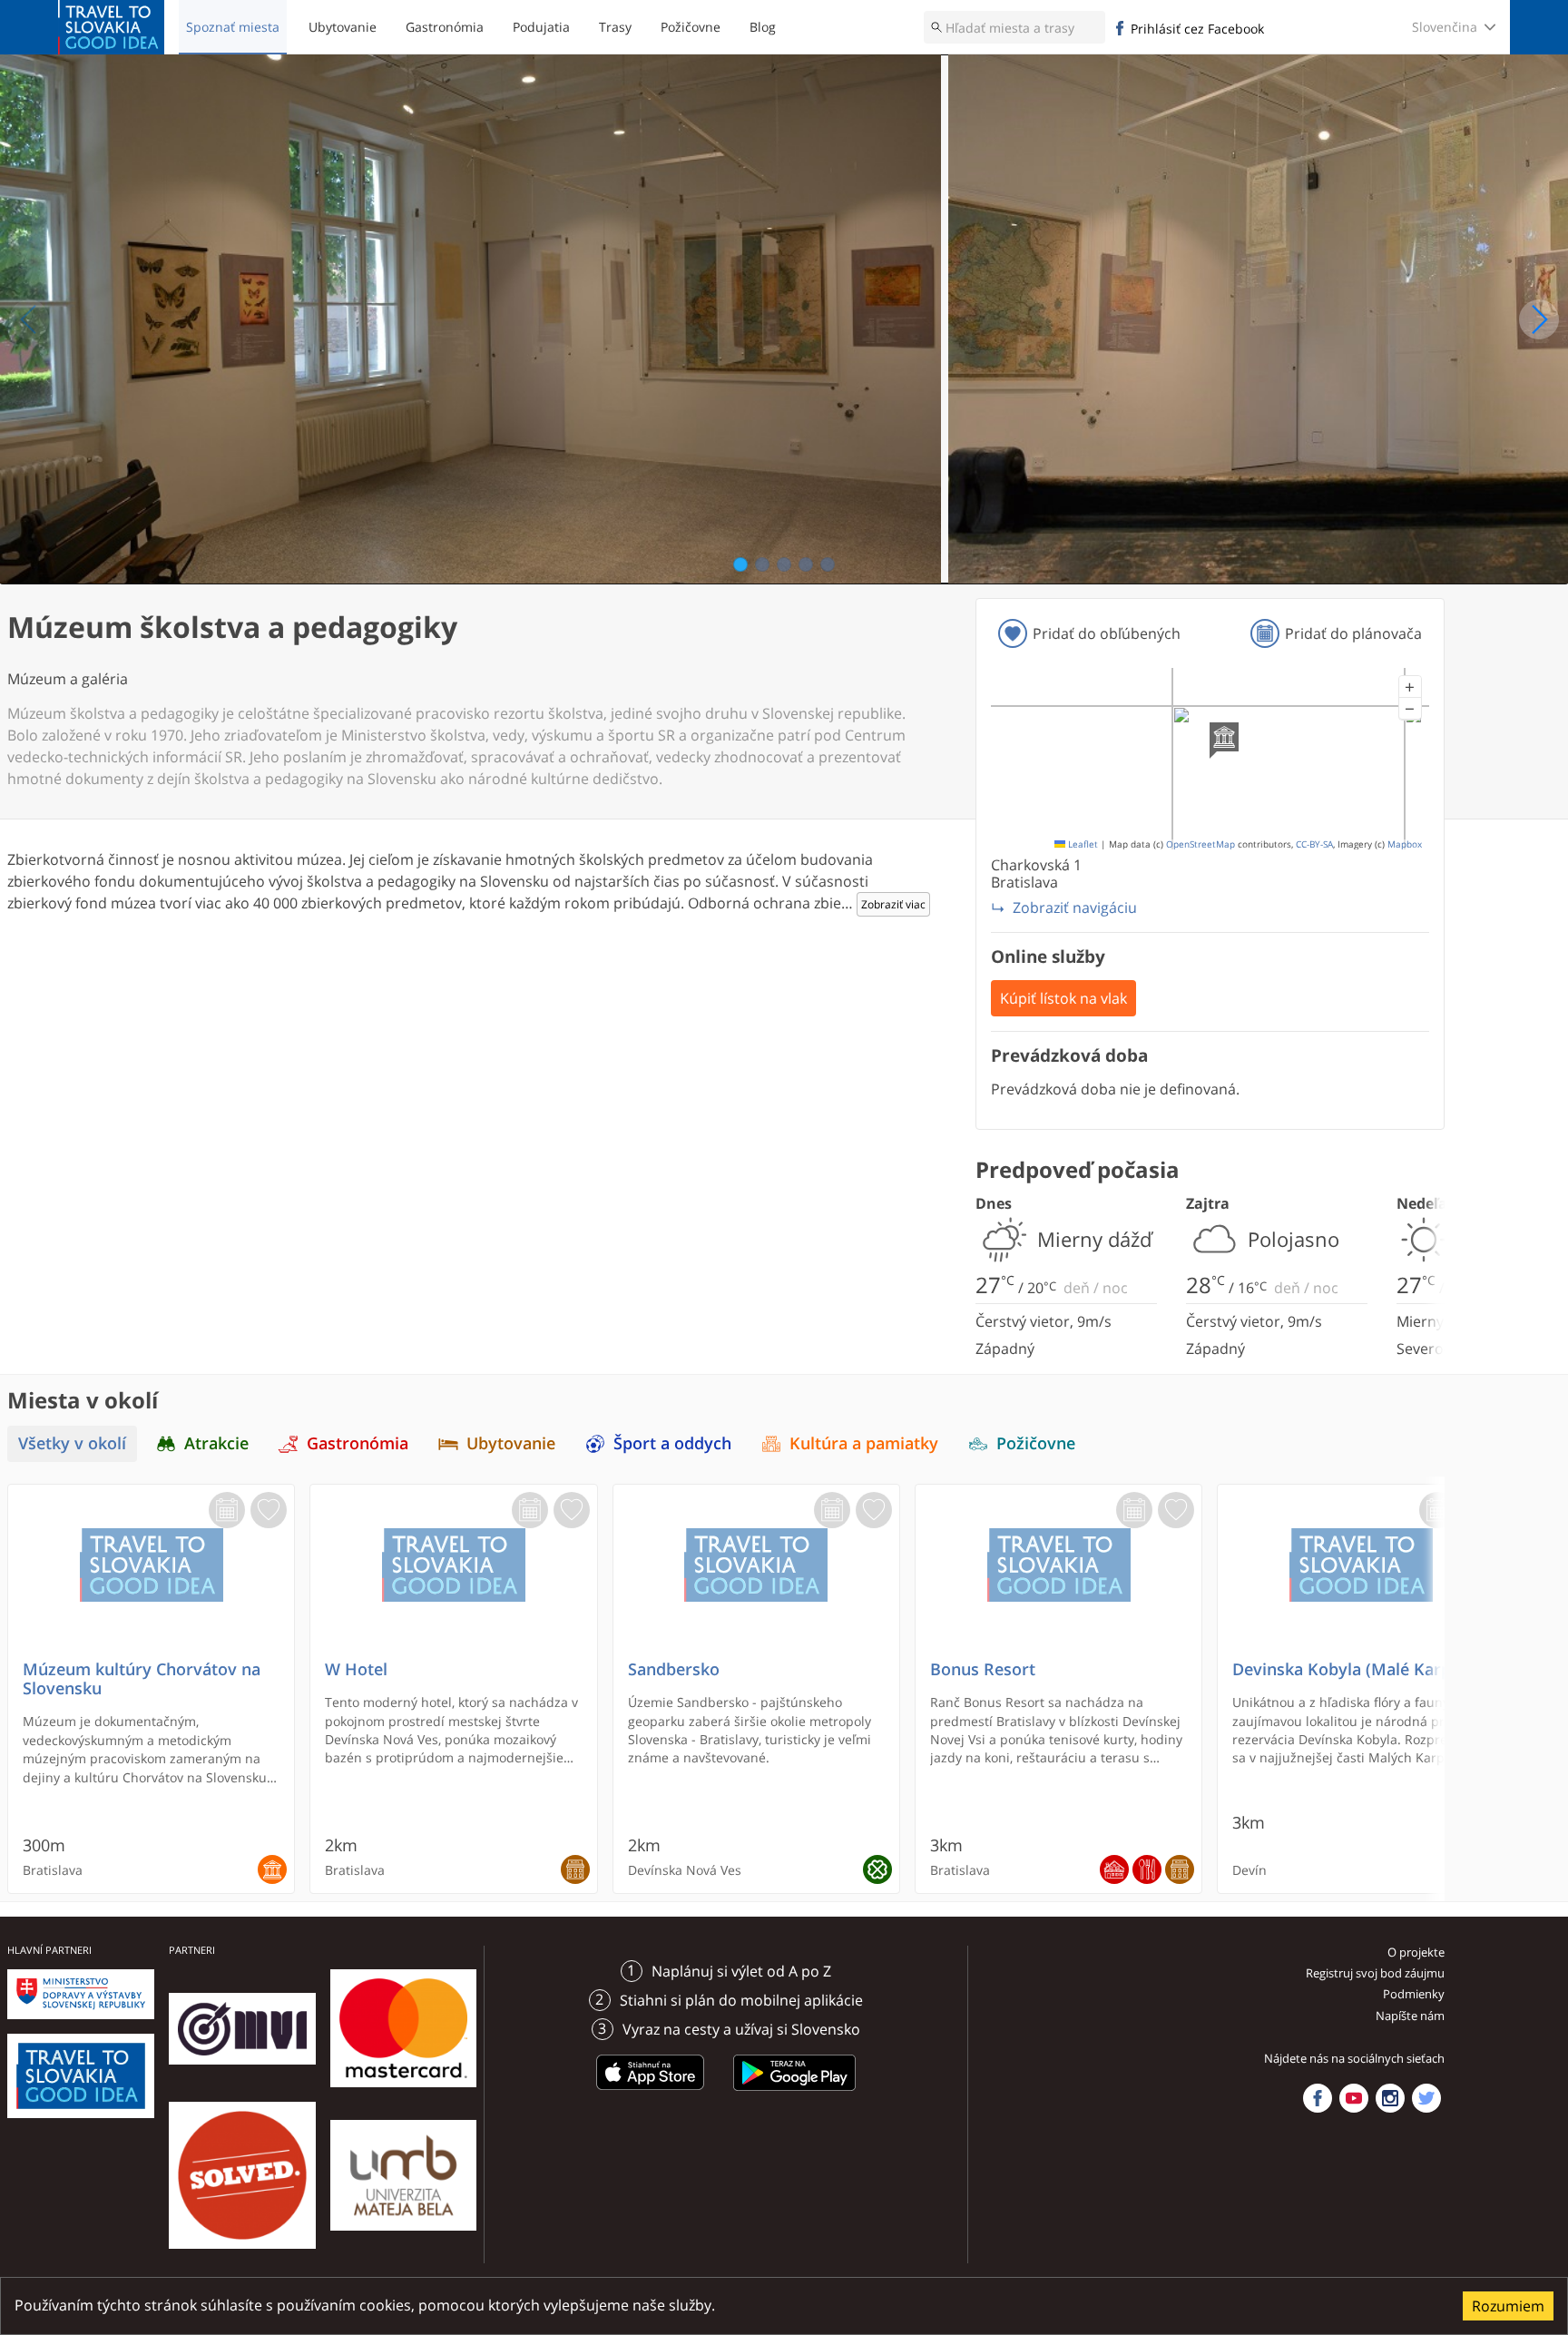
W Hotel (356, 1669)
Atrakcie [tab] (216, 1443)
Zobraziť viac (893, 904)
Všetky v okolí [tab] (72, 1443)
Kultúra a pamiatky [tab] (864, 1443)
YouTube (1354, 2098)
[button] (1410, 687)
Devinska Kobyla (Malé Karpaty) (1357, 1669)
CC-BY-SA (1314, 844)
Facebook (1318, 2098)
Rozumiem (1508, 2306)
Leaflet (1082, 844)
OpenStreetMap (1200, 844)
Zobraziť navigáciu (1075, 908)
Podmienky (1414, 1994)
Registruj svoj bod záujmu (1375, 1973)
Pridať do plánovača (1353, 633)
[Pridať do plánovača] (227, 1510)
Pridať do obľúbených (1107, 633)
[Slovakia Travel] (111, 27)
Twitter (1426, 2098)
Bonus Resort (983, 1669)
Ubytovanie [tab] (511, 1443)
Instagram (1390, 2098)
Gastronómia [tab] (358, 1443)
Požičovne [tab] (1036, 1443)
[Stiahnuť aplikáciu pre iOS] (651, 2094)
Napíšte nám (1410, 2016)
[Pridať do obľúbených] (269, 1510)
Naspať (29, 319)
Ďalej (1539, 319)
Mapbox (1405, 844)
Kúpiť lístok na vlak (1063, 998)
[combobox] (1014, 27)
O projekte (1416, 1952)
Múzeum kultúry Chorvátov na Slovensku (142, 1679)
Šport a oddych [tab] (672, 1443)
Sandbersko (674, 1669)
